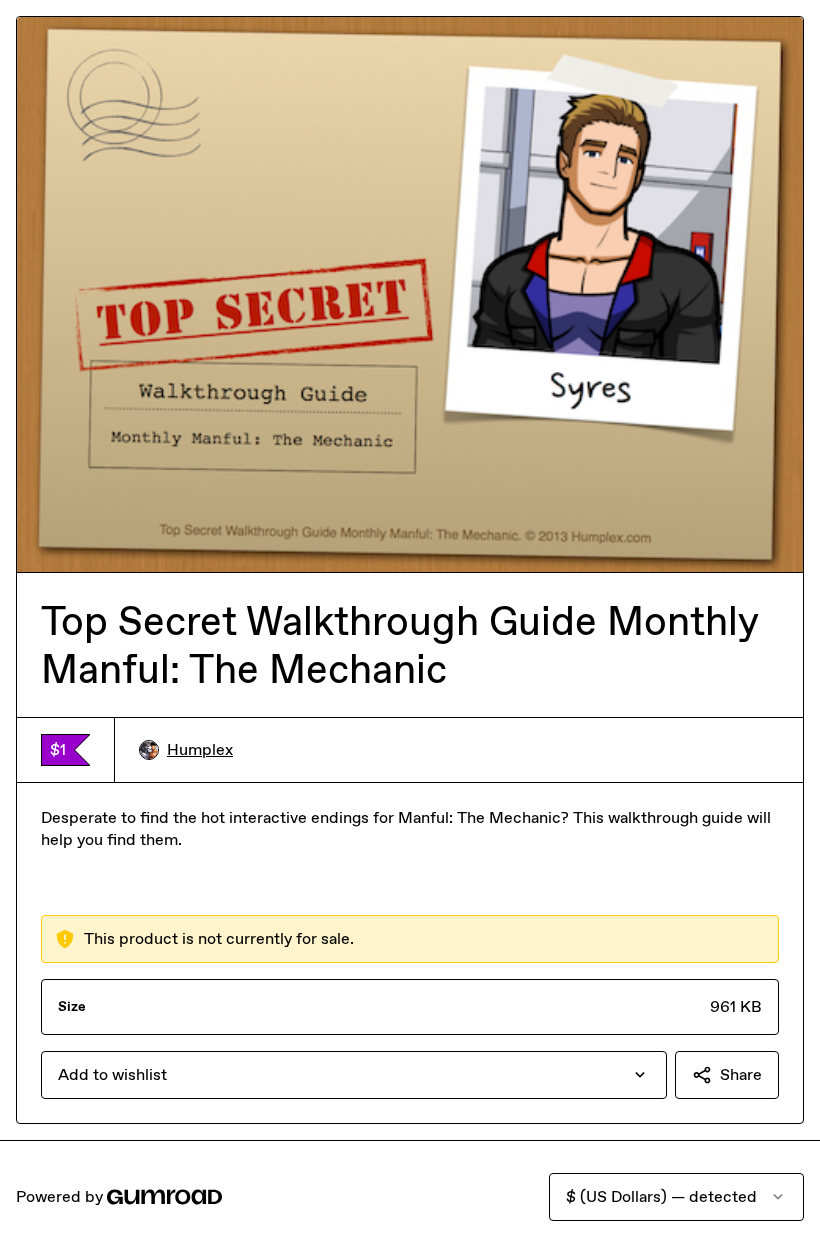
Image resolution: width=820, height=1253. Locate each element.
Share (741, 1074)
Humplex (200, 749)
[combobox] (354, 1075)
